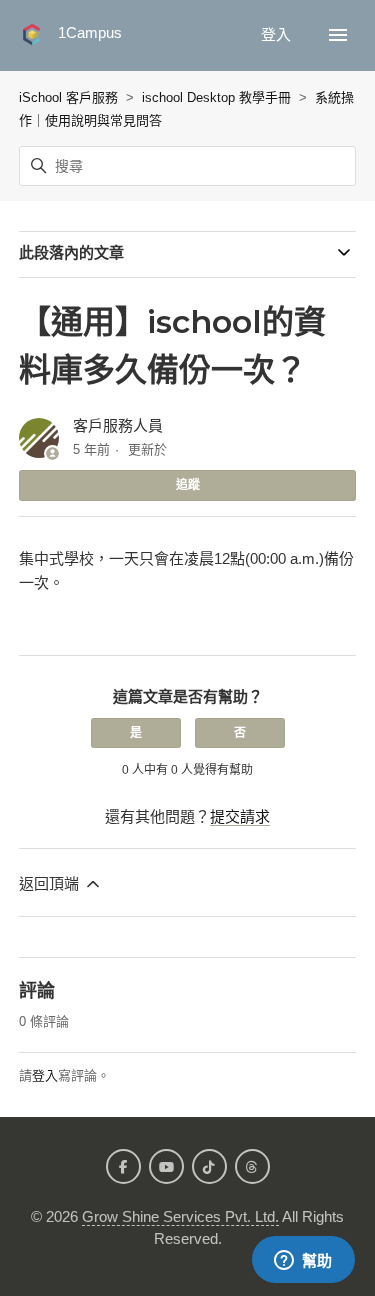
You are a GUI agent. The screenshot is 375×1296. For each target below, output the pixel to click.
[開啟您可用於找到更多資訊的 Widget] (303, 1261)
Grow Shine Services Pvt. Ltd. (180, 1216)
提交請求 (240, 816)
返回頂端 (51, 883)
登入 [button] (278, 34)
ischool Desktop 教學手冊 (216, 97)
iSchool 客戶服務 (68, 97)
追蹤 (188, 485)
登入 (45, 1075)
